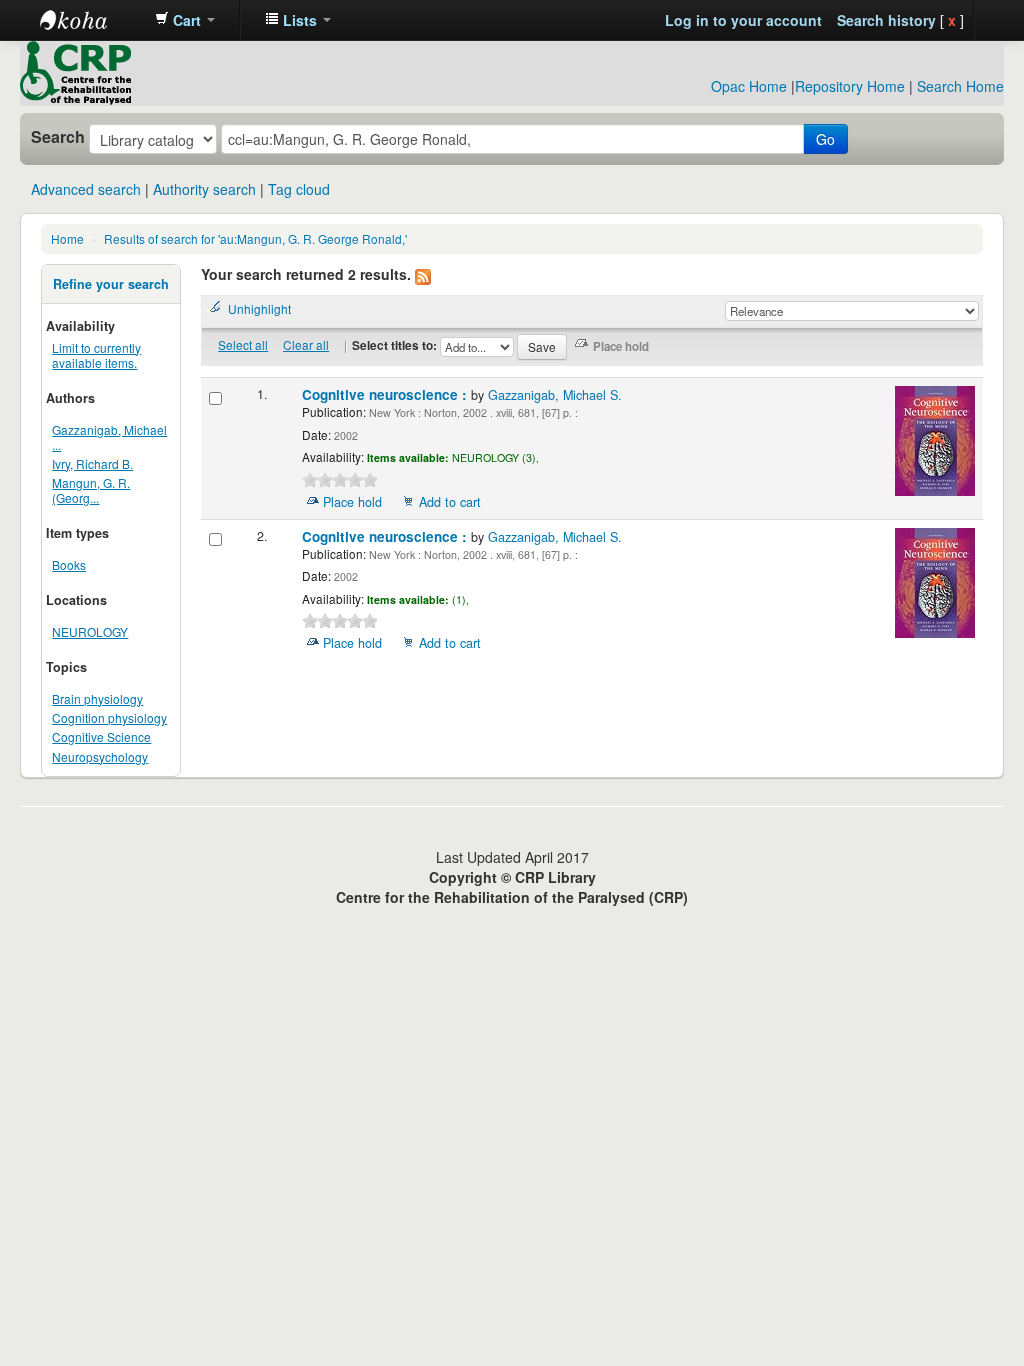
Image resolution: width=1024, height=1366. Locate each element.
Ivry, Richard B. (92, 463)
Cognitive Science (101, 736)
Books (69, 564)
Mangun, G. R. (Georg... (91, 490)
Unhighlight (259, 308)
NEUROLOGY (90, 631)
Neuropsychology (100, 756)
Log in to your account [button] (743, 20)
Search (58, 137)
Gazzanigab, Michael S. (555, 395)
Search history (886, 20)
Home (67, 238)
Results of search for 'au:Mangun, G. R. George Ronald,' (255, 238)
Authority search (204, 189)
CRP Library (90, 20)
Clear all (306, 344)
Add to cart (450, 502)
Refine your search (111, 284)
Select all (243, 344)
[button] (185, 20)
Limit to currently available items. (96, 355)
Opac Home (749, 86)
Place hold (352, 502)
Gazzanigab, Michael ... (109, 437)
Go (825, 139)
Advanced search (86, 189)
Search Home (960, 86)
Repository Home (850, 86)
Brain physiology (97, 698)
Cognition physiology (109, 717)
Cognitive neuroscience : (386, 394)
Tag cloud (299, 189)
